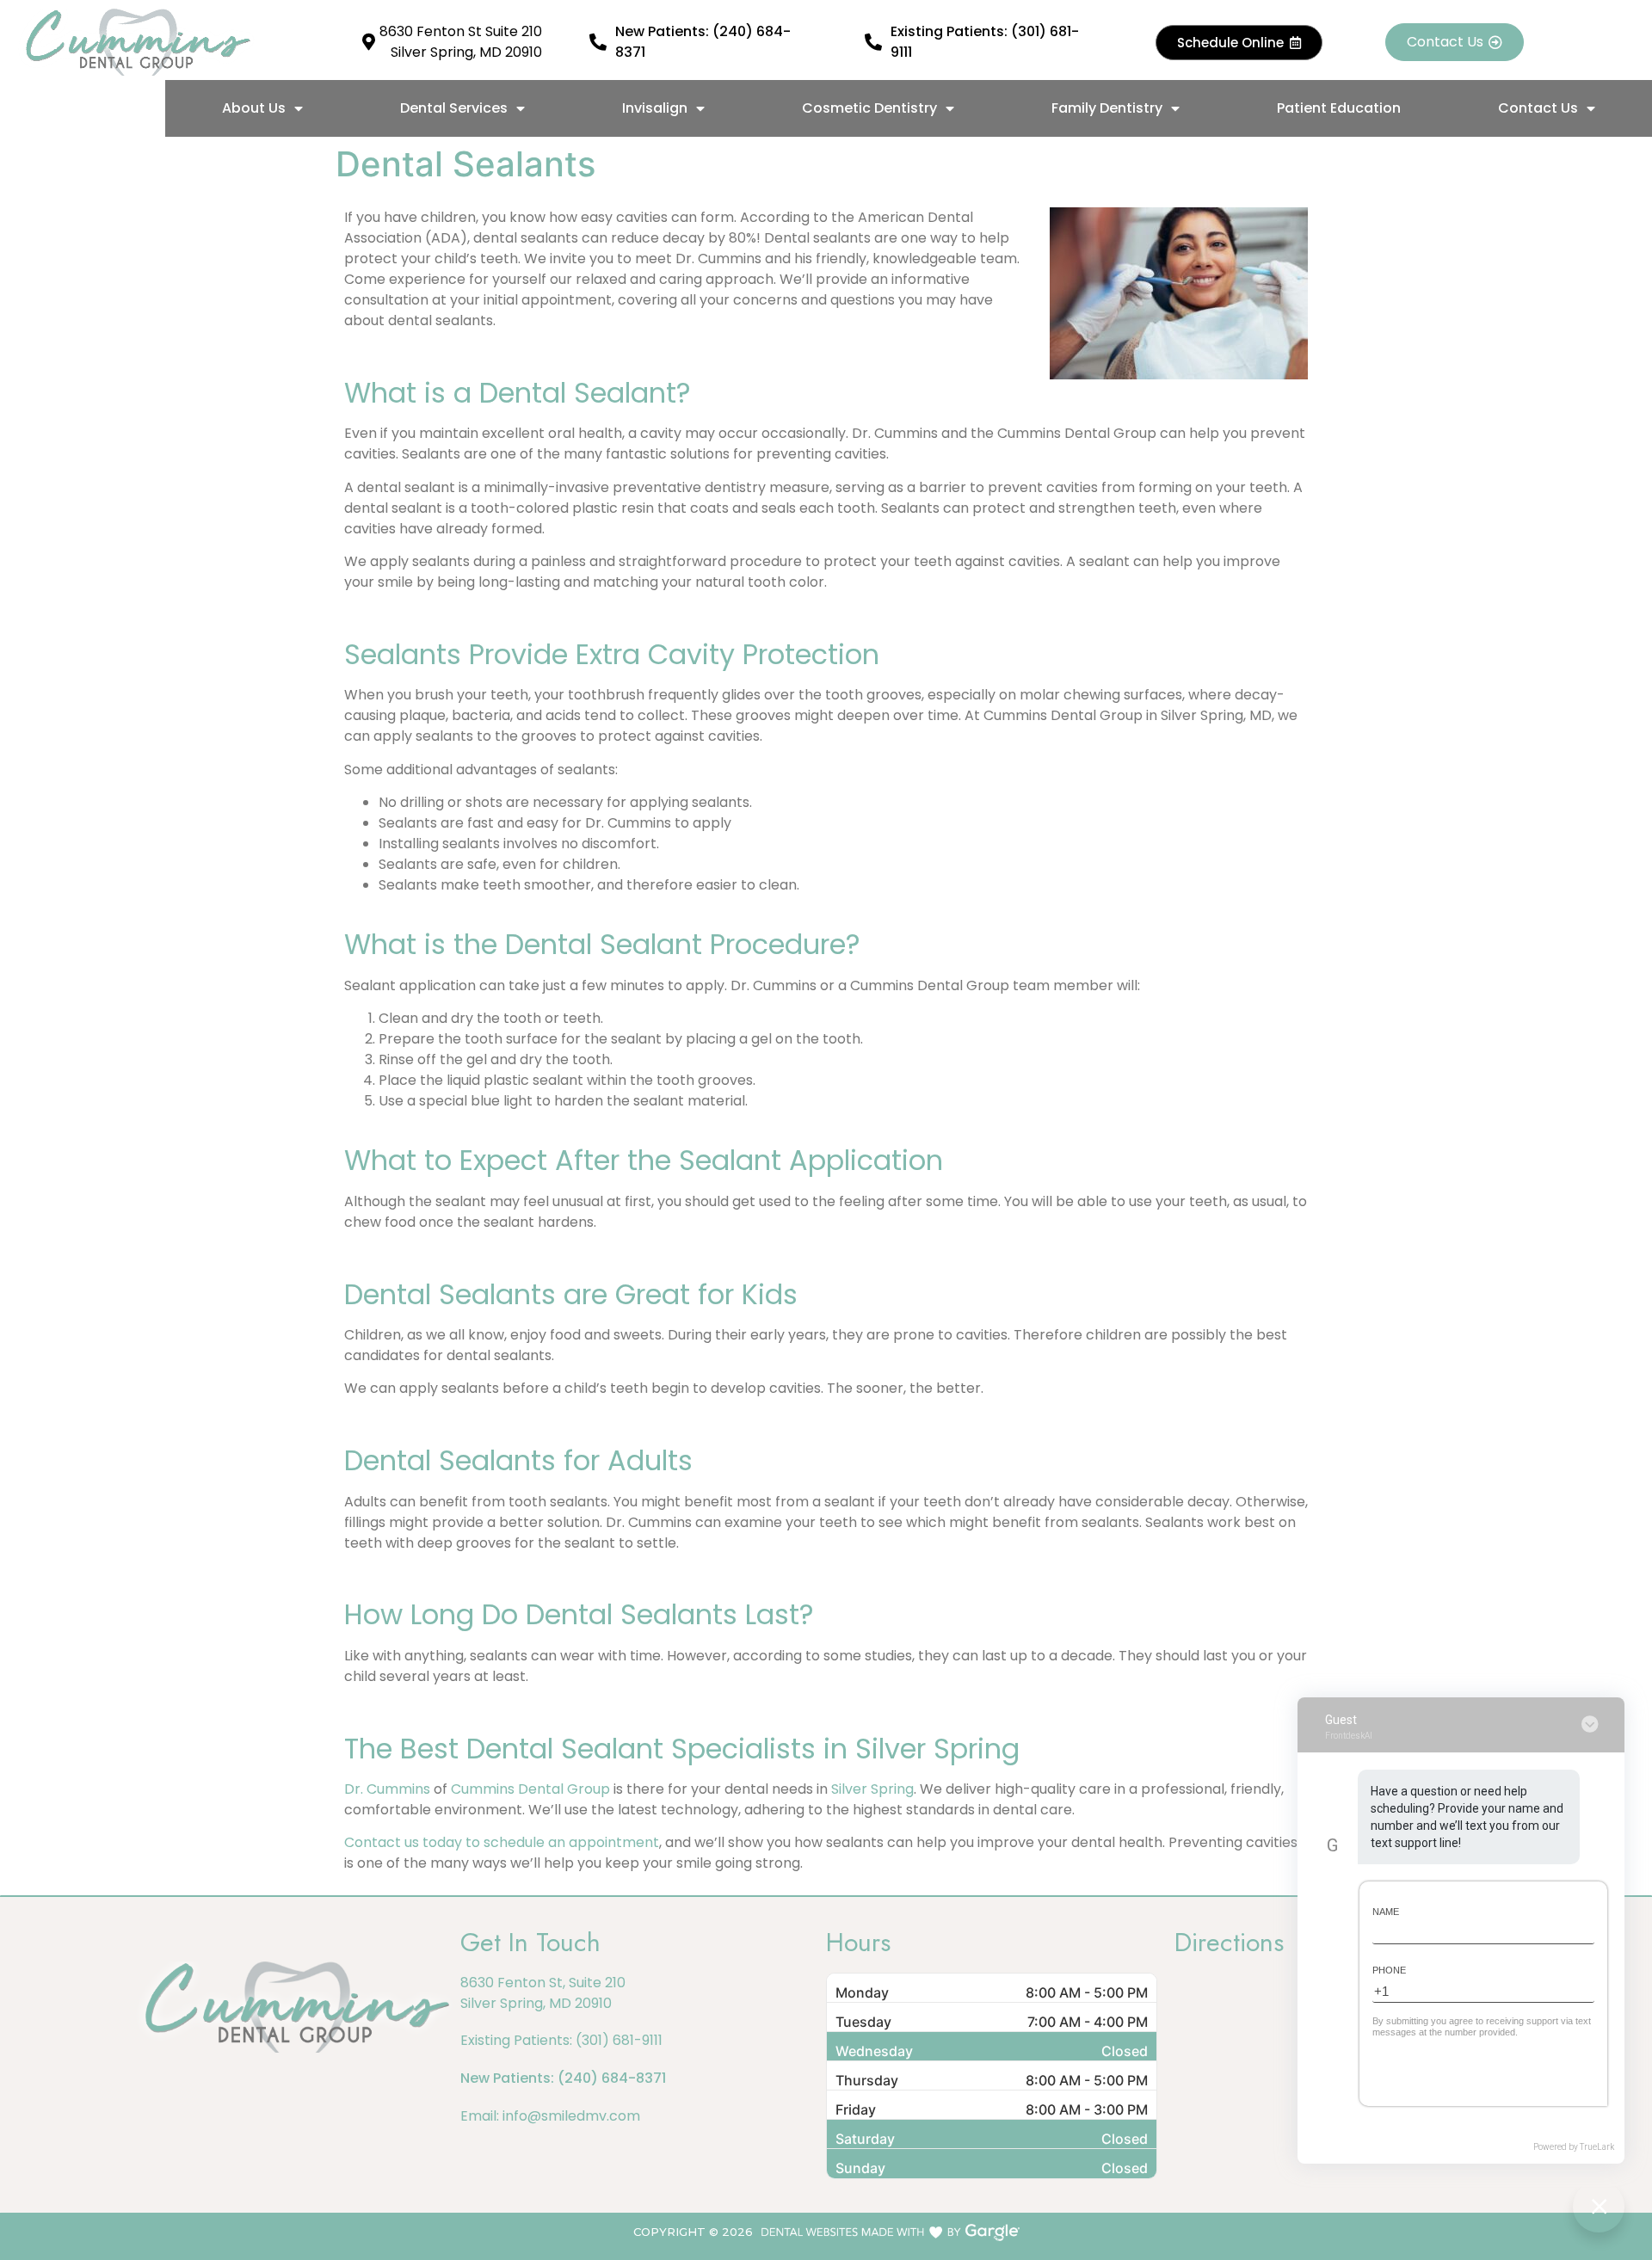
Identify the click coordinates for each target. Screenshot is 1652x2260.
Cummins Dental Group (530, 1789)
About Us (254, 108)
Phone (1389, 1970)
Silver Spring (872, 1789)
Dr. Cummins (387, 1789)
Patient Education (1339, 108)
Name (1386, 1912)
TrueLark (1597, 2147)
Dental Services (454, 108)
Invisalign (655, 108)
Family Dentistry (1107, 108)
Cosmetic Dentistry (869, 108)
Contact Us (1538, 108)
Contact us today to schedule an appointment (502, 1842)
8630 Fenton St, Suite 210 (543, 1983)
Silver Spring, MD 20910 (536, 2003)
